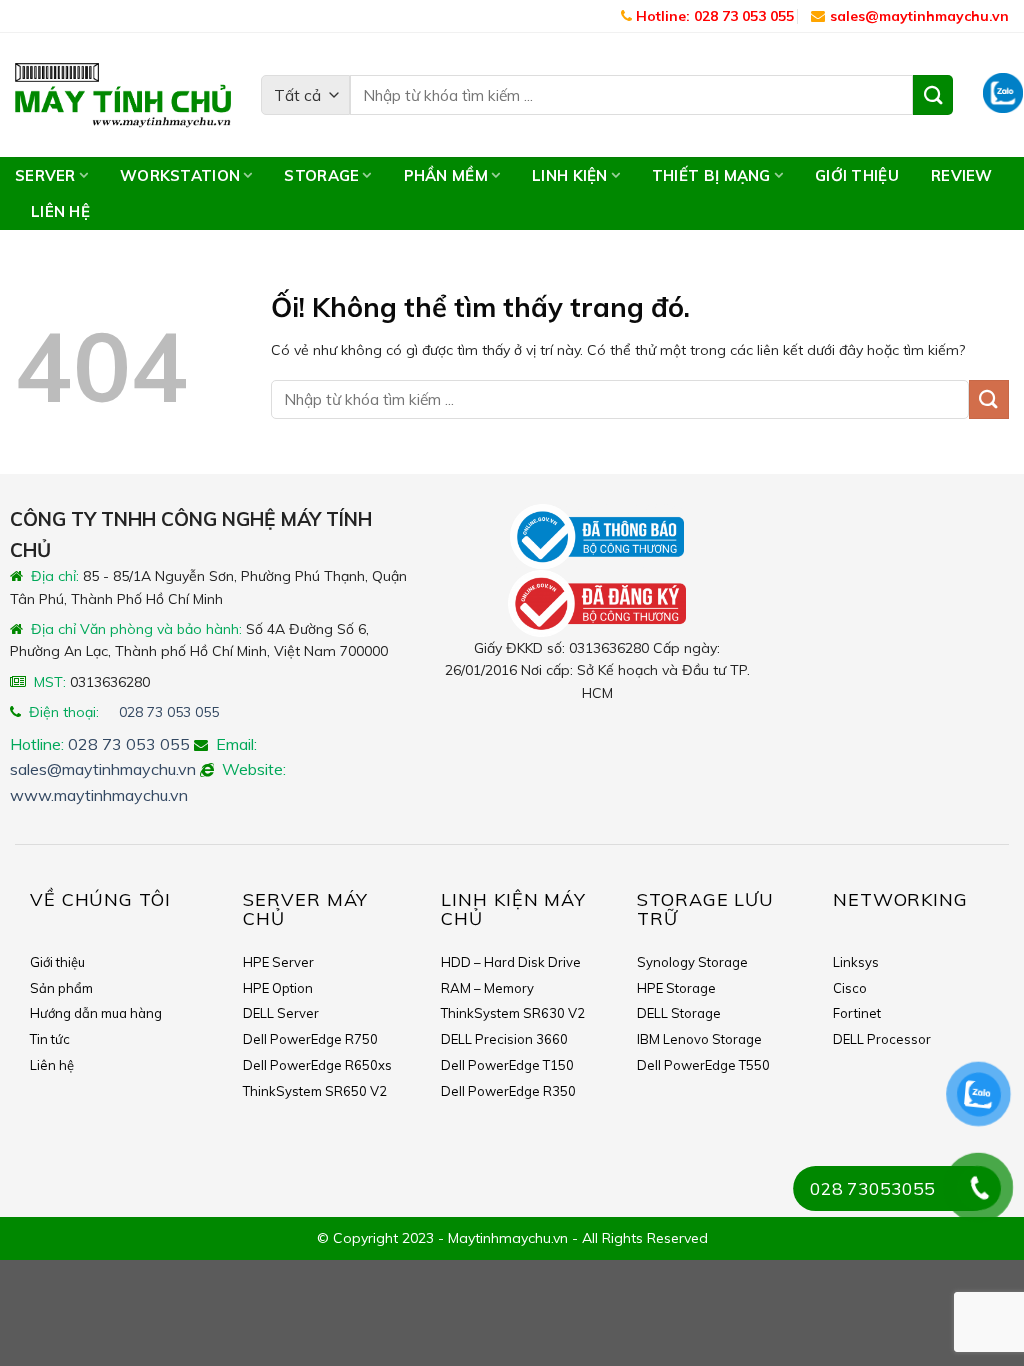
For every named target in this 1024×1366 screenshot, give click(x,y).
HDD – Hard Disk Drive (511, 962)
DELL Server (281, 1013)
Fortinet (857, 1013)
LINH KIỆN (570, 175)
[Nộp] (989, 399)
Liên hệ (60, 211)
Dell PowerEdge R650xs (317, 1065)
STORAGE (321, 175)
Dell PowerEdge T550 (703, 1065)
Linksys (856, 962)
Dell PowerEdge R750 (310, 1039)
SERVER (45, 175)
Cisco (850, 988)
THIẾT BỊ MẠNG (711, 175)
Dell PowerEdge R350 (508, 1091)
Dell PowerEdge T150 (507, 1065)
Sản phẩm (61, 988)
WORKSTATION (180, 175)
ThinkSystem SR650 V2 (315, 1091)
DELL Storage (679, 1013)
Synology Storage (692, 962)
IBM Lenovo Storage (699, 1039)
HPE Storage (676, 988)
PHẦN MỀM (446, 175)
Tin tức (50, 1039)
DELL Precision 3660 (504, 1039)
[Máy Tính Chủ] (123, 95)
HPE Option (278, 988)
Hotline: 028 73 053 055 (713, 16)
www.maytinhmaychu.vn (99, 795)
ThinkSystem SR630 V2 (513, 1013)
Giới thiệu (857, 175)
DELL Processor (882, 1039)
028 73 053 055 (169, 712)
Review (962, 175)
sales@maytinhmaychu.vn (919, 16)
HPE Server (278, 962)
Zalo (1003, 94)
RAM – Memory (487, 988)
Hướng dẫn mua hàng (96, 1013)
